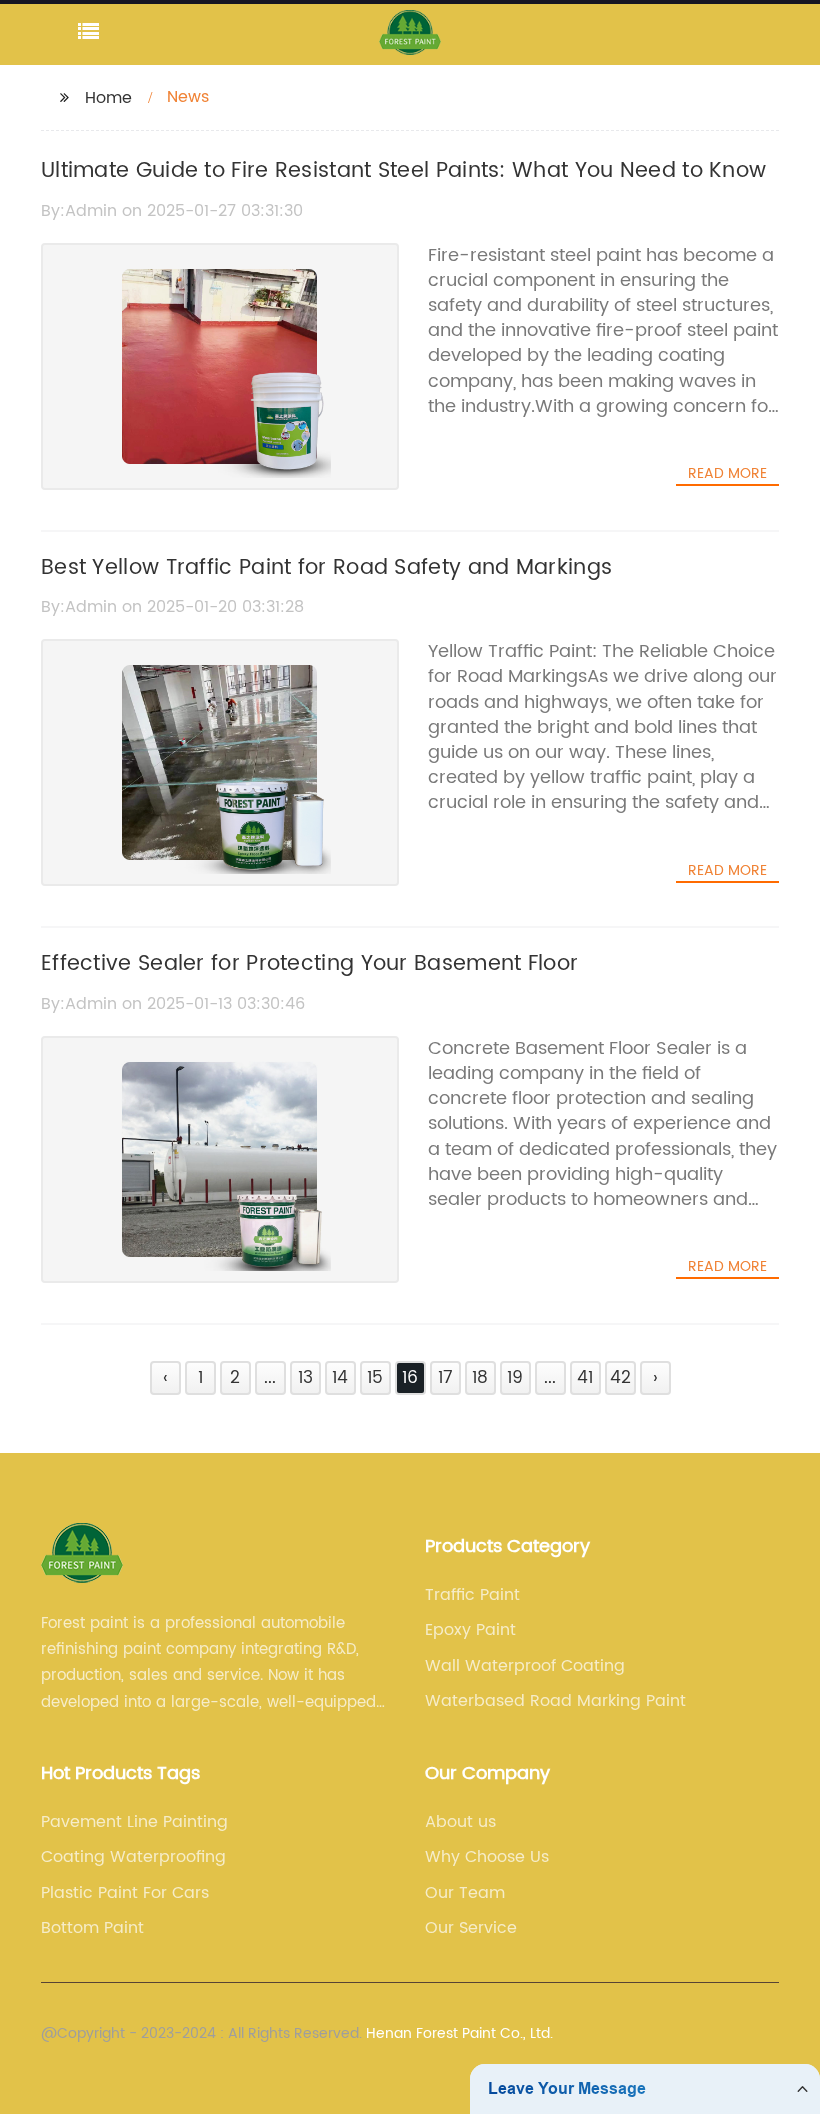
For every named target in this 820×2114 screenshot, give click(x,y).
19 (515, 1378)
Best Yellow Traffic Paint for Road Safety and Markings (326, 568)
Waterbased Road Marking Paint (555, 1701)
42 (620, 1378)
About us (460, 1822)
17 (445, 1378)
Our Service (471, 1928)
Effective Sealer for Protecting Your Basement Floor (309, 964)
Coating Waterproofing (133, 1857)
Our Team (465, 1893)
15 (375, 1378)
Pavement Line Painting (134, 1822)
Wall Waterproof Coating (525, 1666)
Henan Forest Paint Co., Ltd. (459, 2033)
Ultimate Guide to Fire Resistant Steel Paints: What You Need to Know (403, 171)
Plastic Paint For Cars (125, 1893)
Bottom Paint (92, 1928)
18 (480, 1378)
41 (585, 1378)
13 (305, 1378)
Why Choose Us (487, 1857)
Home (108, 98)
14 (340, 1378)
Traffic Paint (472, 1595)
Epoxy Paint (470, 1630)
